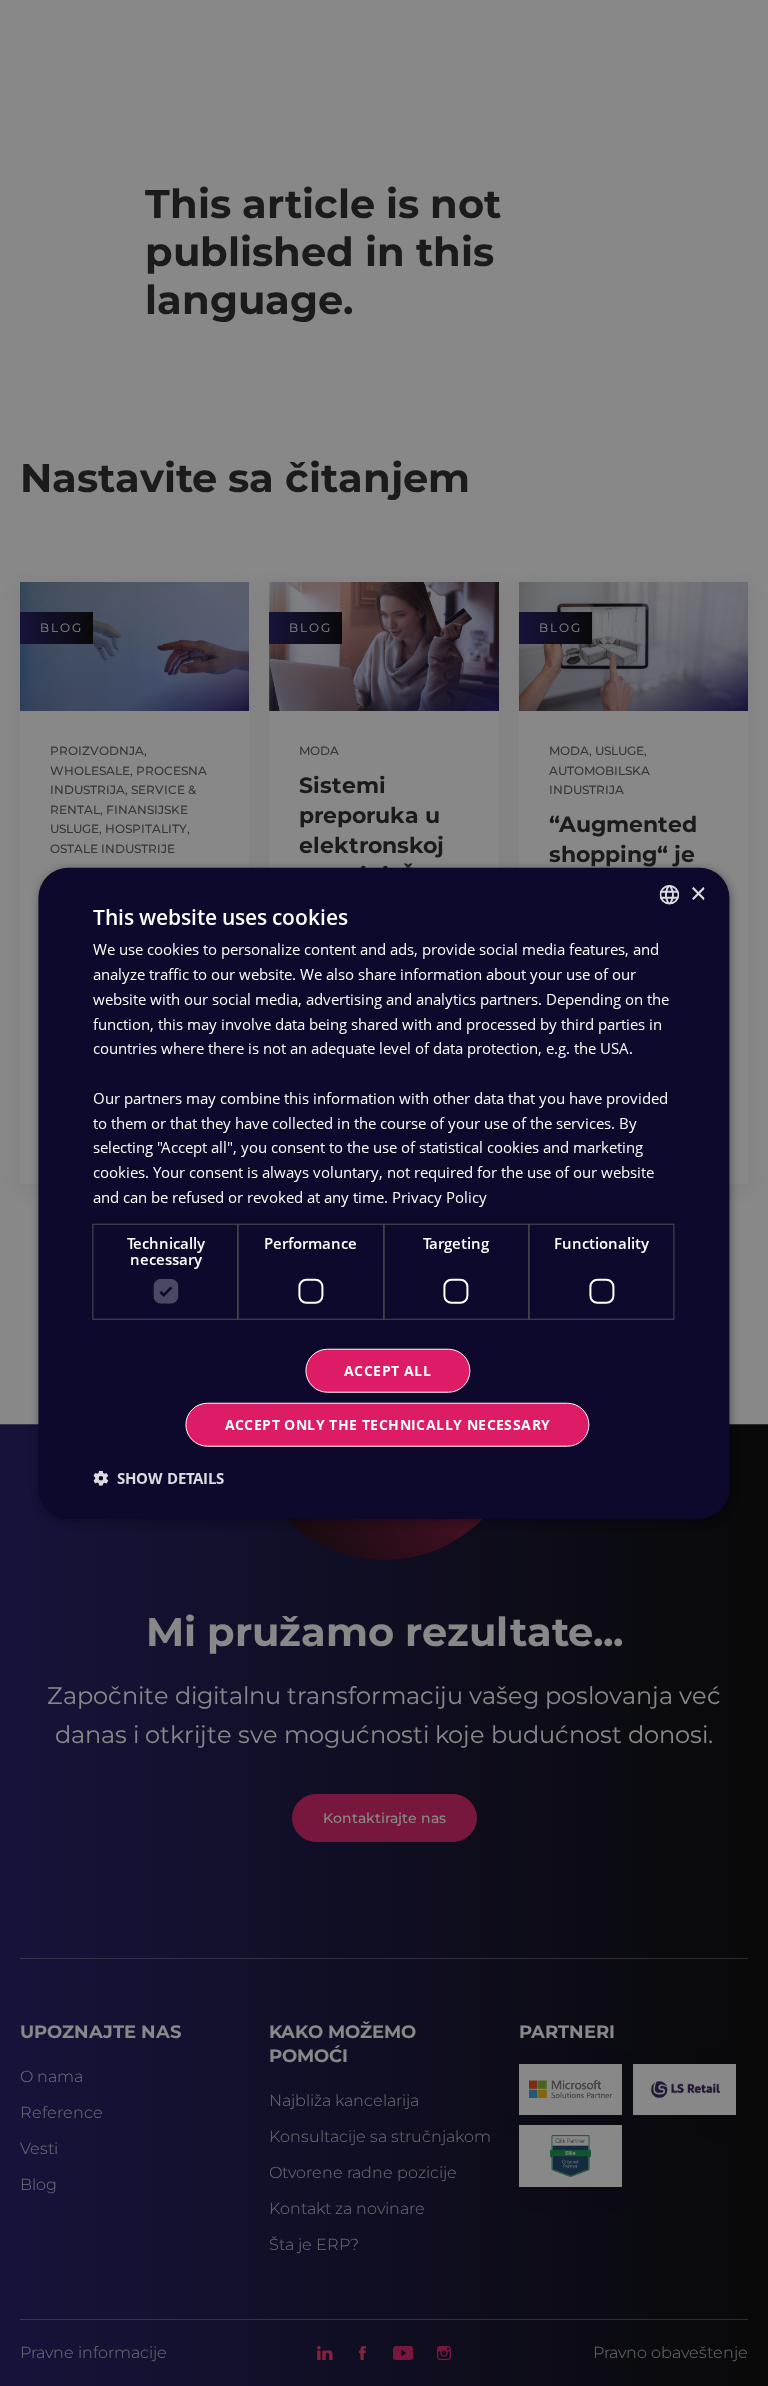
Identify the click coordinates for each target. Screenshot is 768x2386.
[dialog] (383, 1193)
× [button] (697, 893)
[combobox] (670, 895)
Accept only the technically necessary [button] (388, 1423)
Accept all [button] (387, 1369)
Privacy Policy (439, 1197)
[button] (158, 1477)
